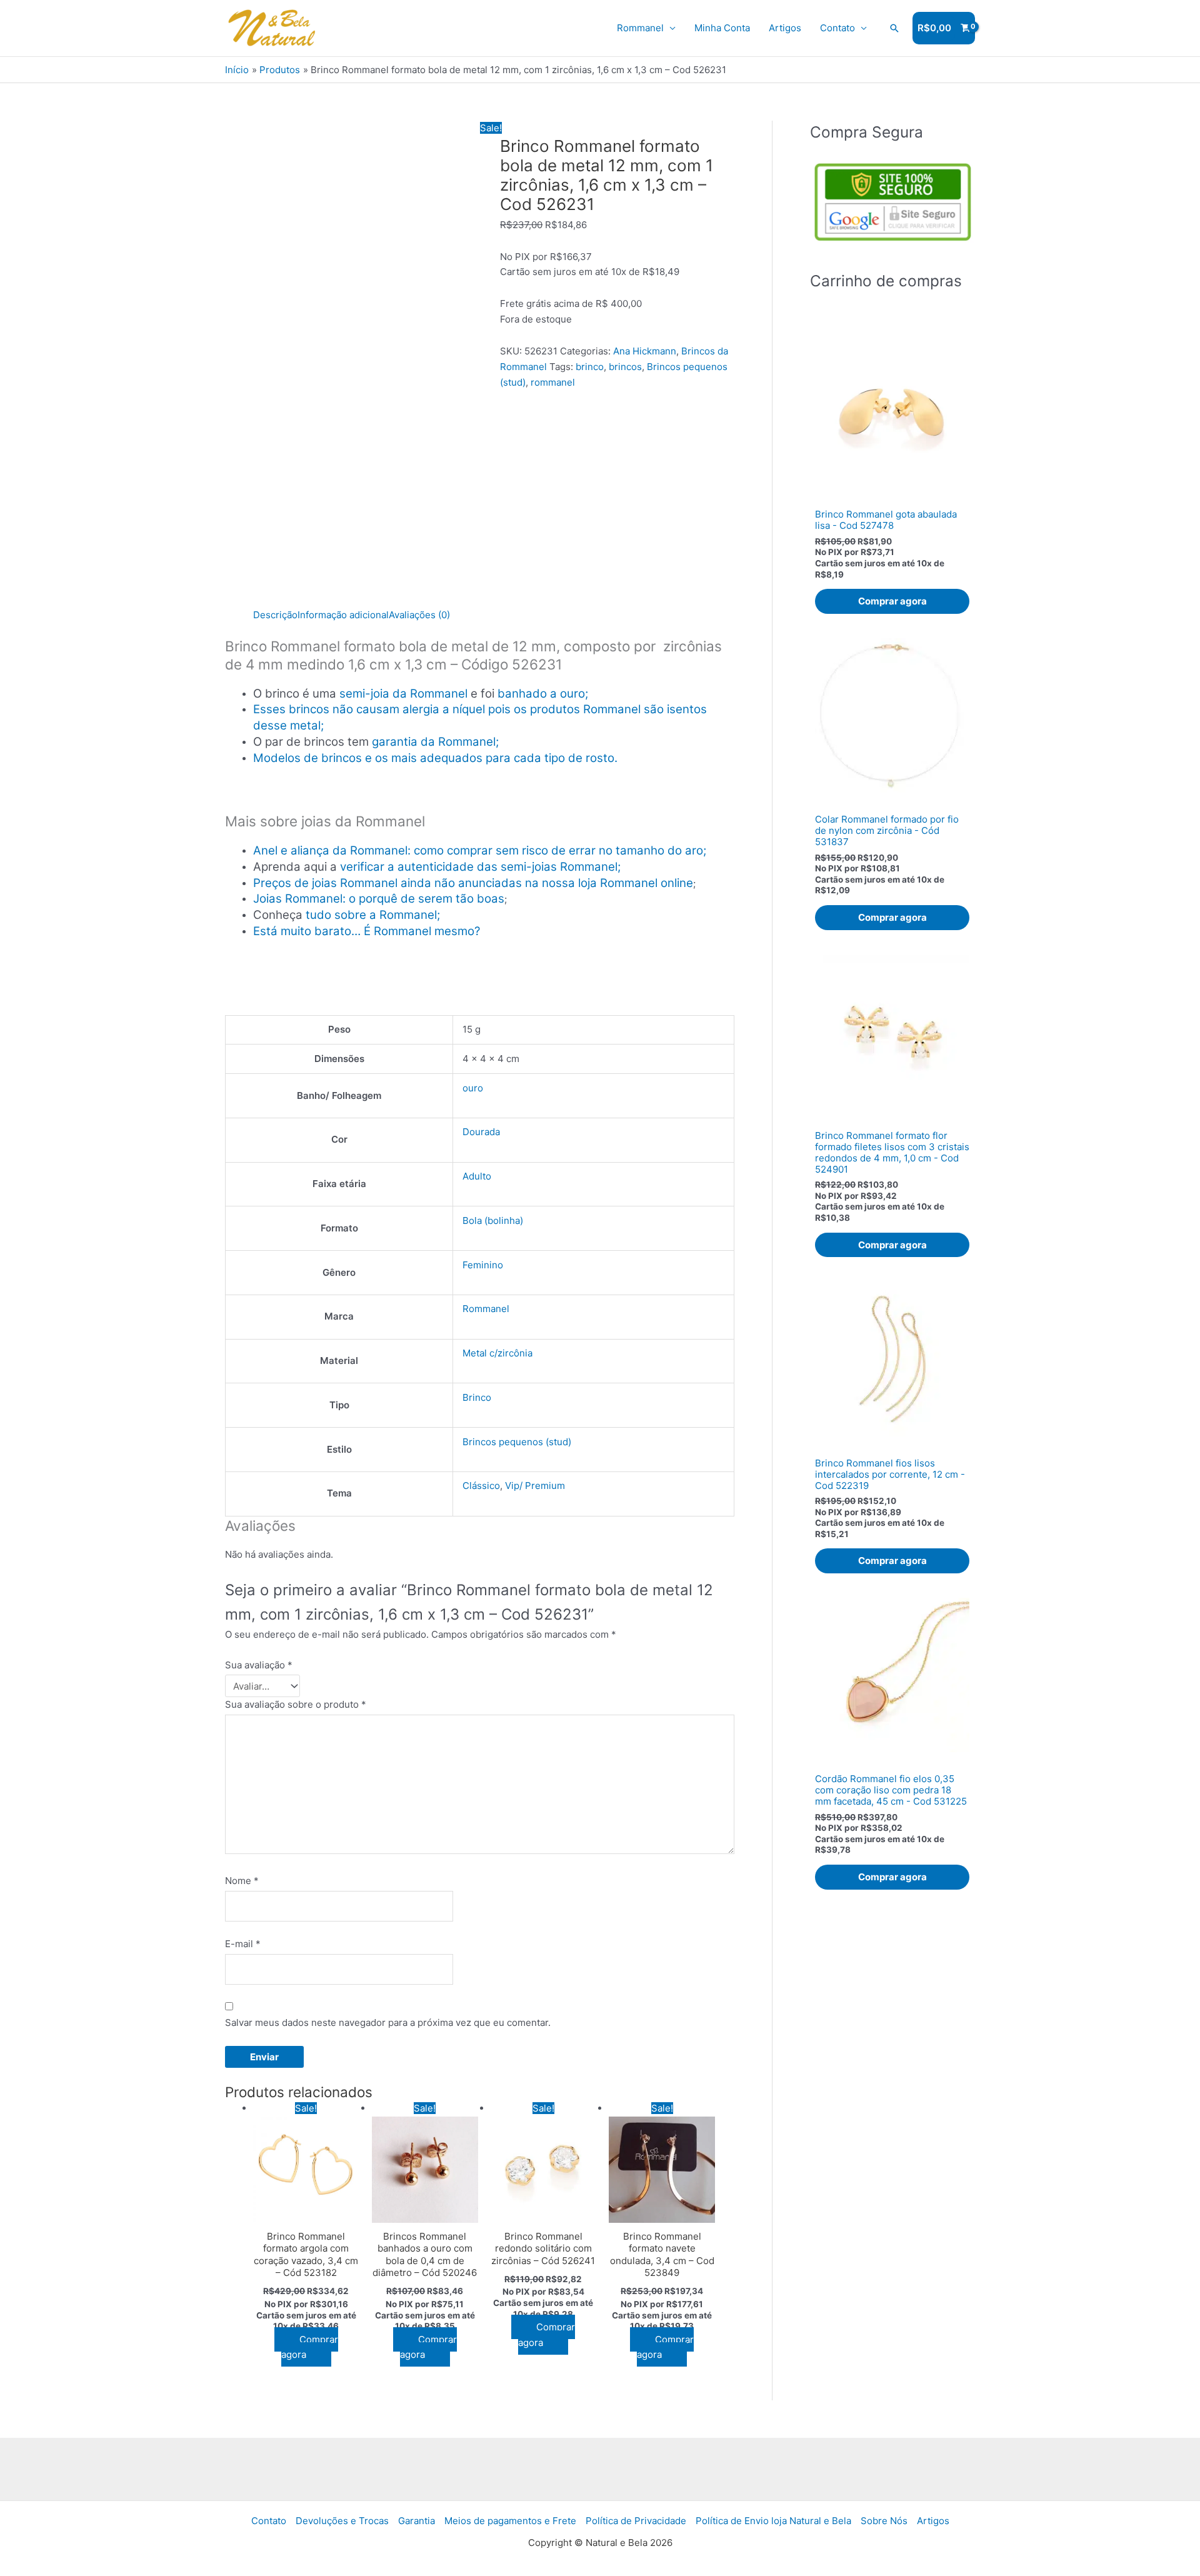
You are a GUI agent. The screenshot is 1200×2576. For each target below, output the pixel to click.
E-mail (243, 1944)
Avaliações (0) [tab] (419, 615)
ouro (473, 1088)
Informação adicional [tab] (343, 615)
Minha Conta (722, 28)
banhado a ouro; (543, 694)
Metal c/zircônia (497, 1353)
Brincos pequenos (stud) (517, 1442)
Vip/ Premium (535, 1486)
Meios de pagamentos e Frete (510, 2521)
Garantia (417, 2521)
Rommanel (640, 28)
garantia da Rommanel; (435, 742)
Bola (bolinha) (493, 1220)
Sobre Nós (884, 2521)
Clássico (481, 1486)
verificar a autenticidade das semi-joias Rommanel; (480, 867)
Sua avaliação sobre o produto (296, 1704)
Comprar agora (310, 2347)
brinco (590, 367)
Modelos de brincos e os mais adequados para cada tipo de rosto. (435, 758)
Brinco (477, 1397)
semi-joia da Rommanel (403, 694)
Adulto (477, 1176)
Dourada (481, 1132)
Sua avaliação (259, 1665)
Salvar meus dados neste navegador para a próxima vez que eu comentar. (388, 2022)
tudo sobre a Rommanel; (373, 915)
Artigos (785, 28)
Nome (242, 1881)
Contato (837, 28)
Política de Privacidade (636, 2521)
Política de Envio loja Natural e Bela (773, 2521)
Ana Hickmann (645, 351)
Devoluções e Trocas (342, 2521)
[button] (894, 28)
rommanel (553, 382)
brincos (625, 367)
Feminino (483, 1265)
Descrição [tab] (275, 615)
